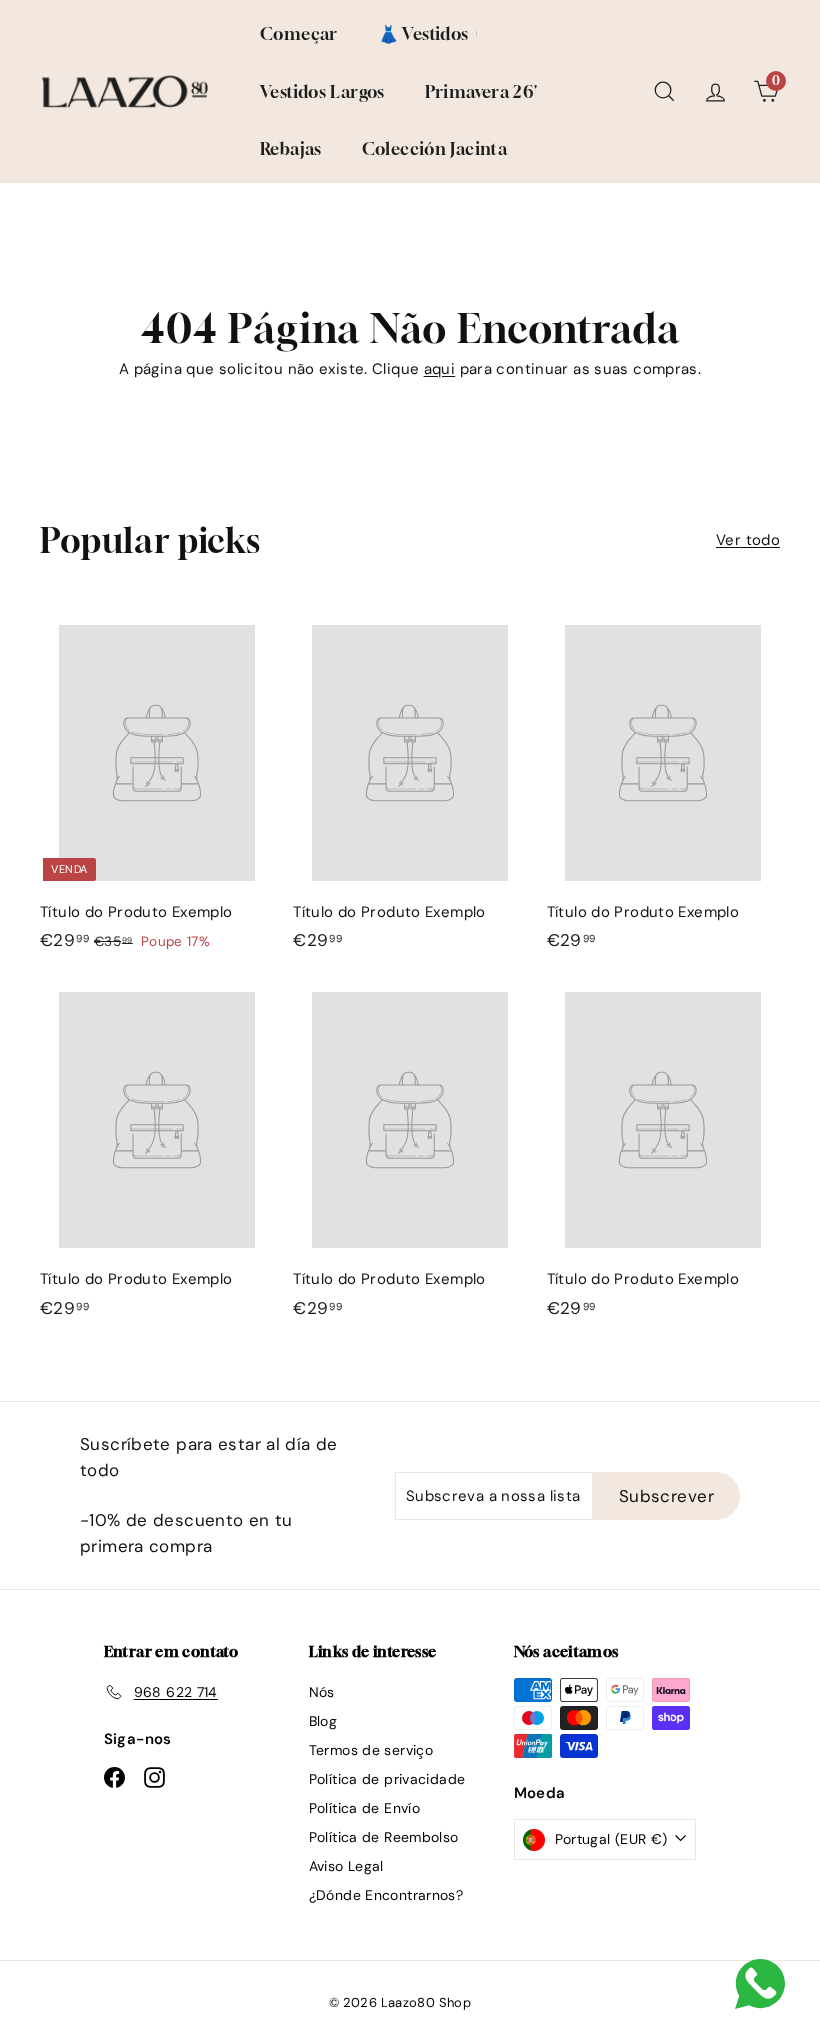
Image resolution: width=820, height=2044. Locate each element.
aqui (440, 369)
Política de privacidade (387, 1779)
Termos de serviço (371, 1750)
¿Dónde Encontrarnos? (386, 1895)
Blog (323, 1721)
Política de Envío (364, 1808)
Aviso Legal (346, 1866)
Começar (299, 33)
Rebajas (291, 148)
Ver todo (748, 540)
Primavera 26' (481, 91)
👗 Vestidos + (429, 33)
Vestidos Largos (322, 91)
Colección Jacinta (434, 148)
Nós (322, 1692)
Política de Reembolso (384, 1837)
